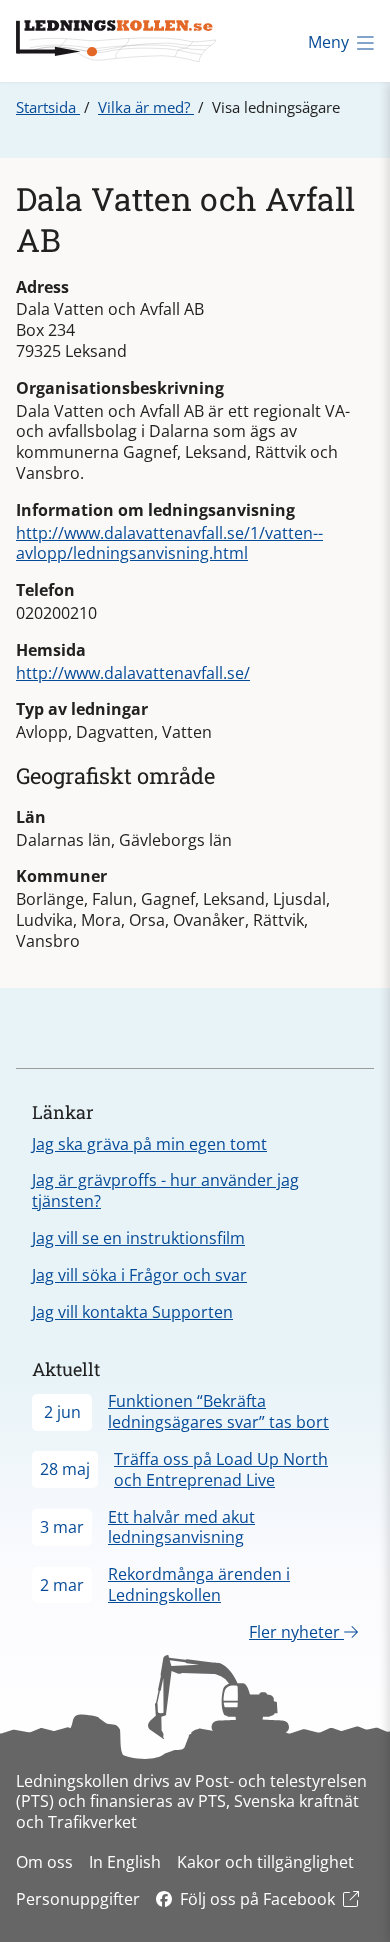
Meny (328, 42)
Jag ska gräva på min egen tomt (149, 1144)
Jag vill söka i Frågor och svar (139, 1275)
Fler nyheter (296, 1632)
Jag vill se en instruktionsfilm (138, 1238)
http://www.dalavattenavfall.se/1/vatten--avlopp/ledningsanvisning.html (169, 543)
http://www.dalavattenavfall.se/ (133, 673)
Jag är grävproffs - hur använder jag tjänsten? (165, 1190)
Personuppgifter (78, 1899)
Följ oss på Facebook (257, 1899)
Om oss (44, 1862)
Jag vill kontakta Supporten (132, 1312)
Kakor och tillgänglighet (265, 1862)
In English (125, 1862)
